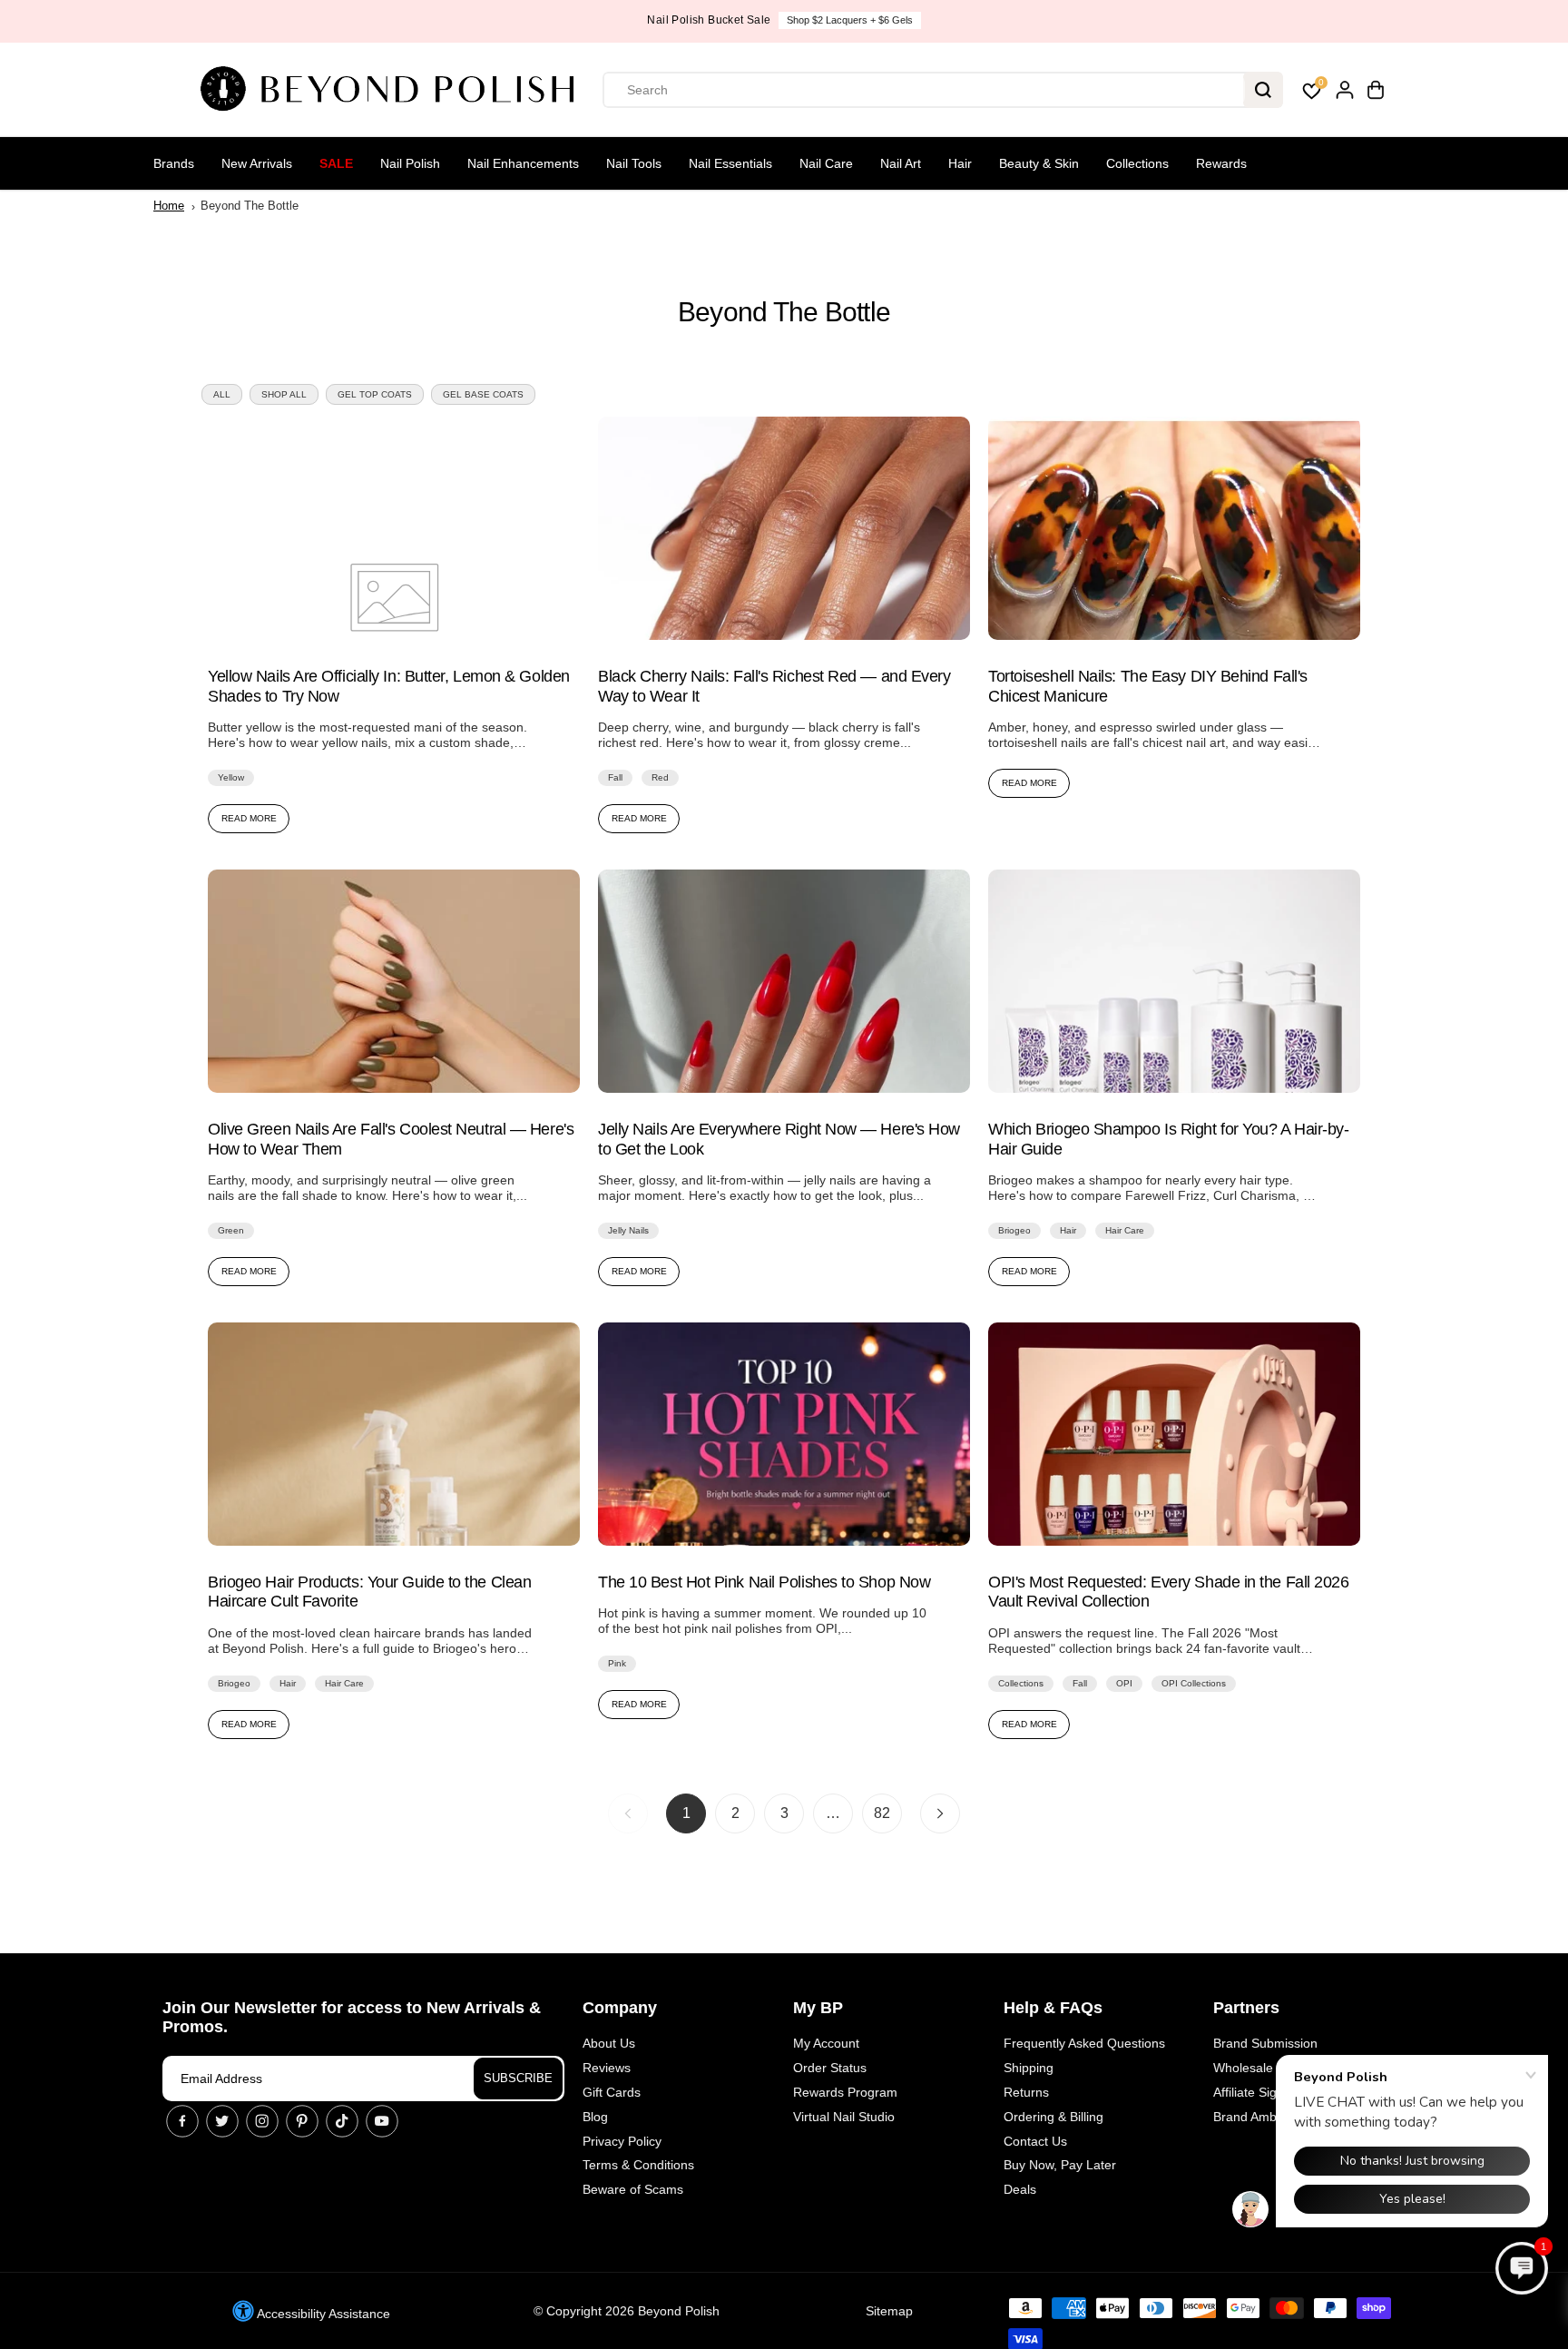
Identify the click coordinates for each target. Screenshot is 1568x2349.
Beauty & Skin (1039, 163)
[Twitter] (222, 2121)
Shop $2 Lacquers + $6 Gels (850, 20)
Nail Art (901, 163)
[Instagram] (262, 2121)
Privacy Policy (622, 2141)
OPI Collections (1194, 1683)
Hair (960, 163)
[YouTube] (382, 2121)
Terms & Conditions (638, 2165)
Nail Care (826, 163)
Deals (1020, 2189)
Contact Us (1035, 2141)
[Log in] (1345, 90)
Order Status (830, 2068)
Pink (617, 1663)
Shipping (1029, 2068)
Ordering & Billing (1053, 2117)
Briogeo (1014, 1230)
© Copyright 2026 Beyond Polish (627, 2311)
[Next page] (940, 1813)
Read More (249, 818)
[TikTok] (342, 2121)
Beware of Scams (633, 2189)
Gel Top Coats (375, 394)
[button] (1522, 2268)
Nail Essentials (730, 163)
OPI (1124, 1683)
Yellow (231, 777)
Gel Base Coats (483, 394)
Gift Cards (612, 2092)
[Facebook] (182, 2121)
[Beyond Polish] (394, 90)
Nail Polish (410, 163)
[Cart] (1376, 90)
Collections (1137, 163)
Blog (595, 2117)
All (222, 394)
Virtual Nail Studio (844, 2117)
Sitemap (889, 2311)
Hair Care (1125, 1230)
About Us (609, 2043)
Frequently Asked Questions (1084, 2043)
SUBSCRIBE (518, 2078)
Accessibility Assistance (322, 2314)
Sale (336, 163)
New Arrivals (257, 163)
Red (660, 777)
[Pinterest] (302, 2121)
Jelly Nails (628, 1230)
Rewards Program (845, 2092)
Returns (1026, 2092)
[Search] (1263, 90)
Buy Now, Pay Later (1060, 2165)
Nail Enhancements (523, 163)
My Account (826, 2043)
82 (882, 1813)
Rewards (1221, 163)
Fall (615, 777)
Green (231, 1230)
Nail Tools (634, 163)
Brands (174, 163)
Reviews (607, 2068)
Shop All (284, 394)
